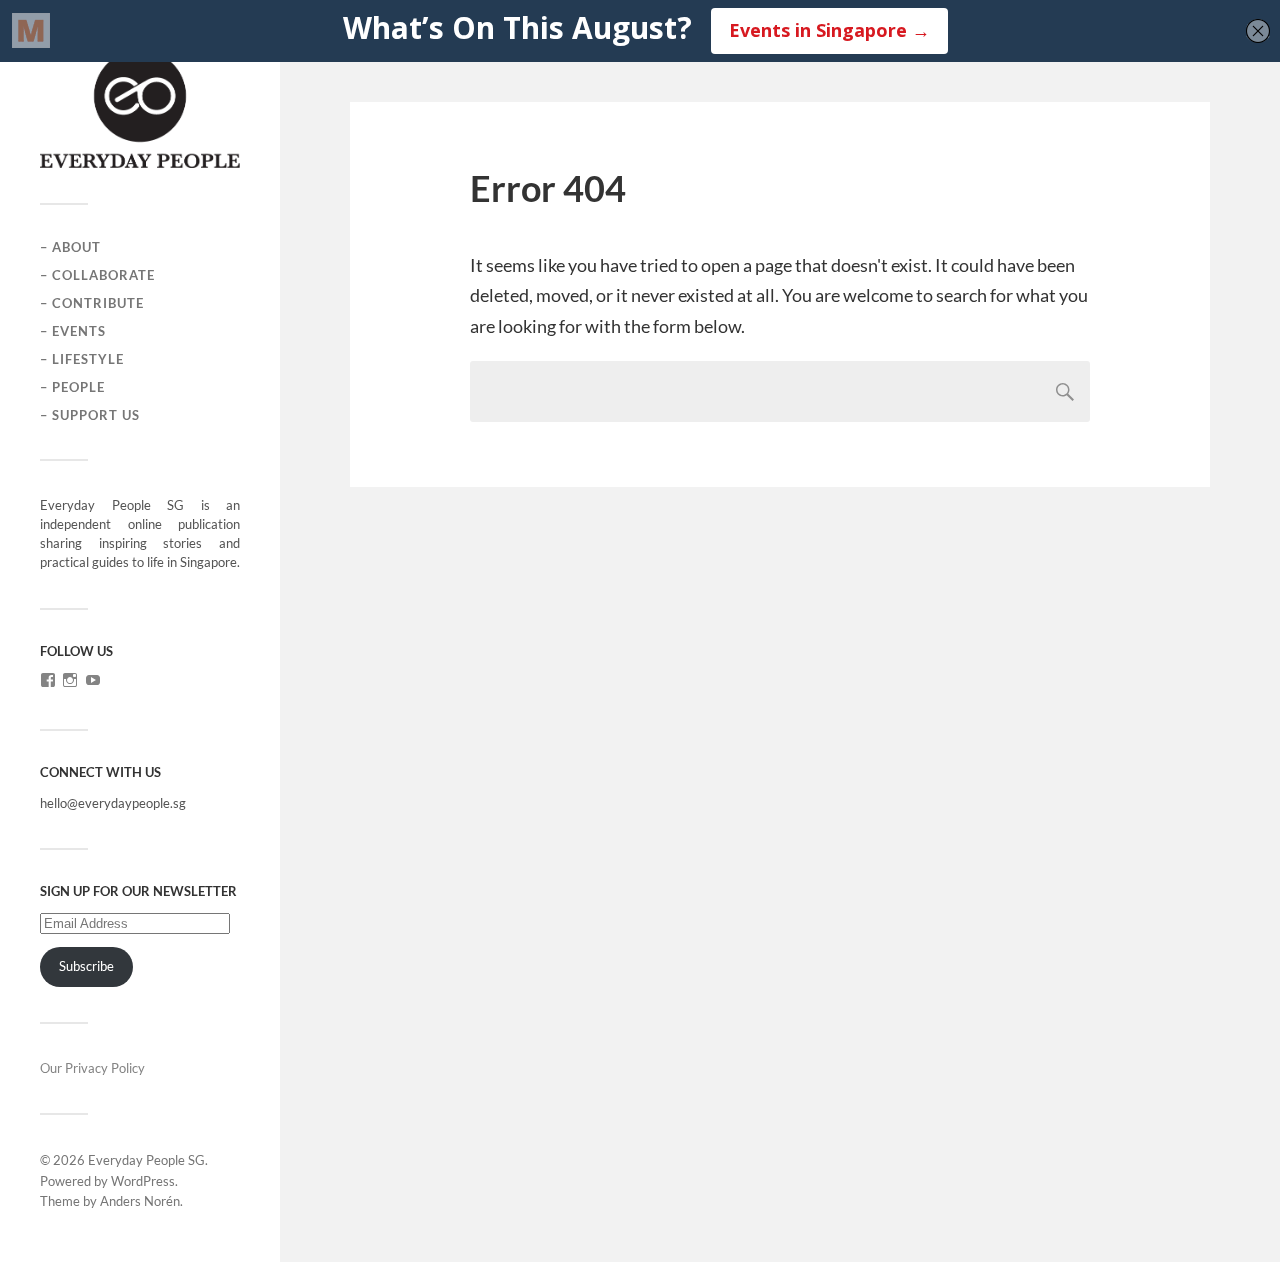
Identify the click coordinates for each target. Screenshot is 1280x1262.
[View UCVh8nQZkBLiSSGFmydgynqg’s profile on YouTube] (93, 680)
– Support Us (90, 415)
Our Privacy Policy (92, 1068)
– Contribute (92, 303)
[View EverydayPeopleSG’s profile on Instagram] (70, 680)
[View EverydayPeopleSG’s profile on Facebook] (48, 680)
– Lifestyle (82, 359)
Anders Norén (140, 1201)
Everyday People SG (146, 1160)
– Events (73, 331)
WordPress (143, 1181)
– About (70, 247)
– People (72, 387)
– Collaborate (97, 275)
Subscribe (86, 966)
